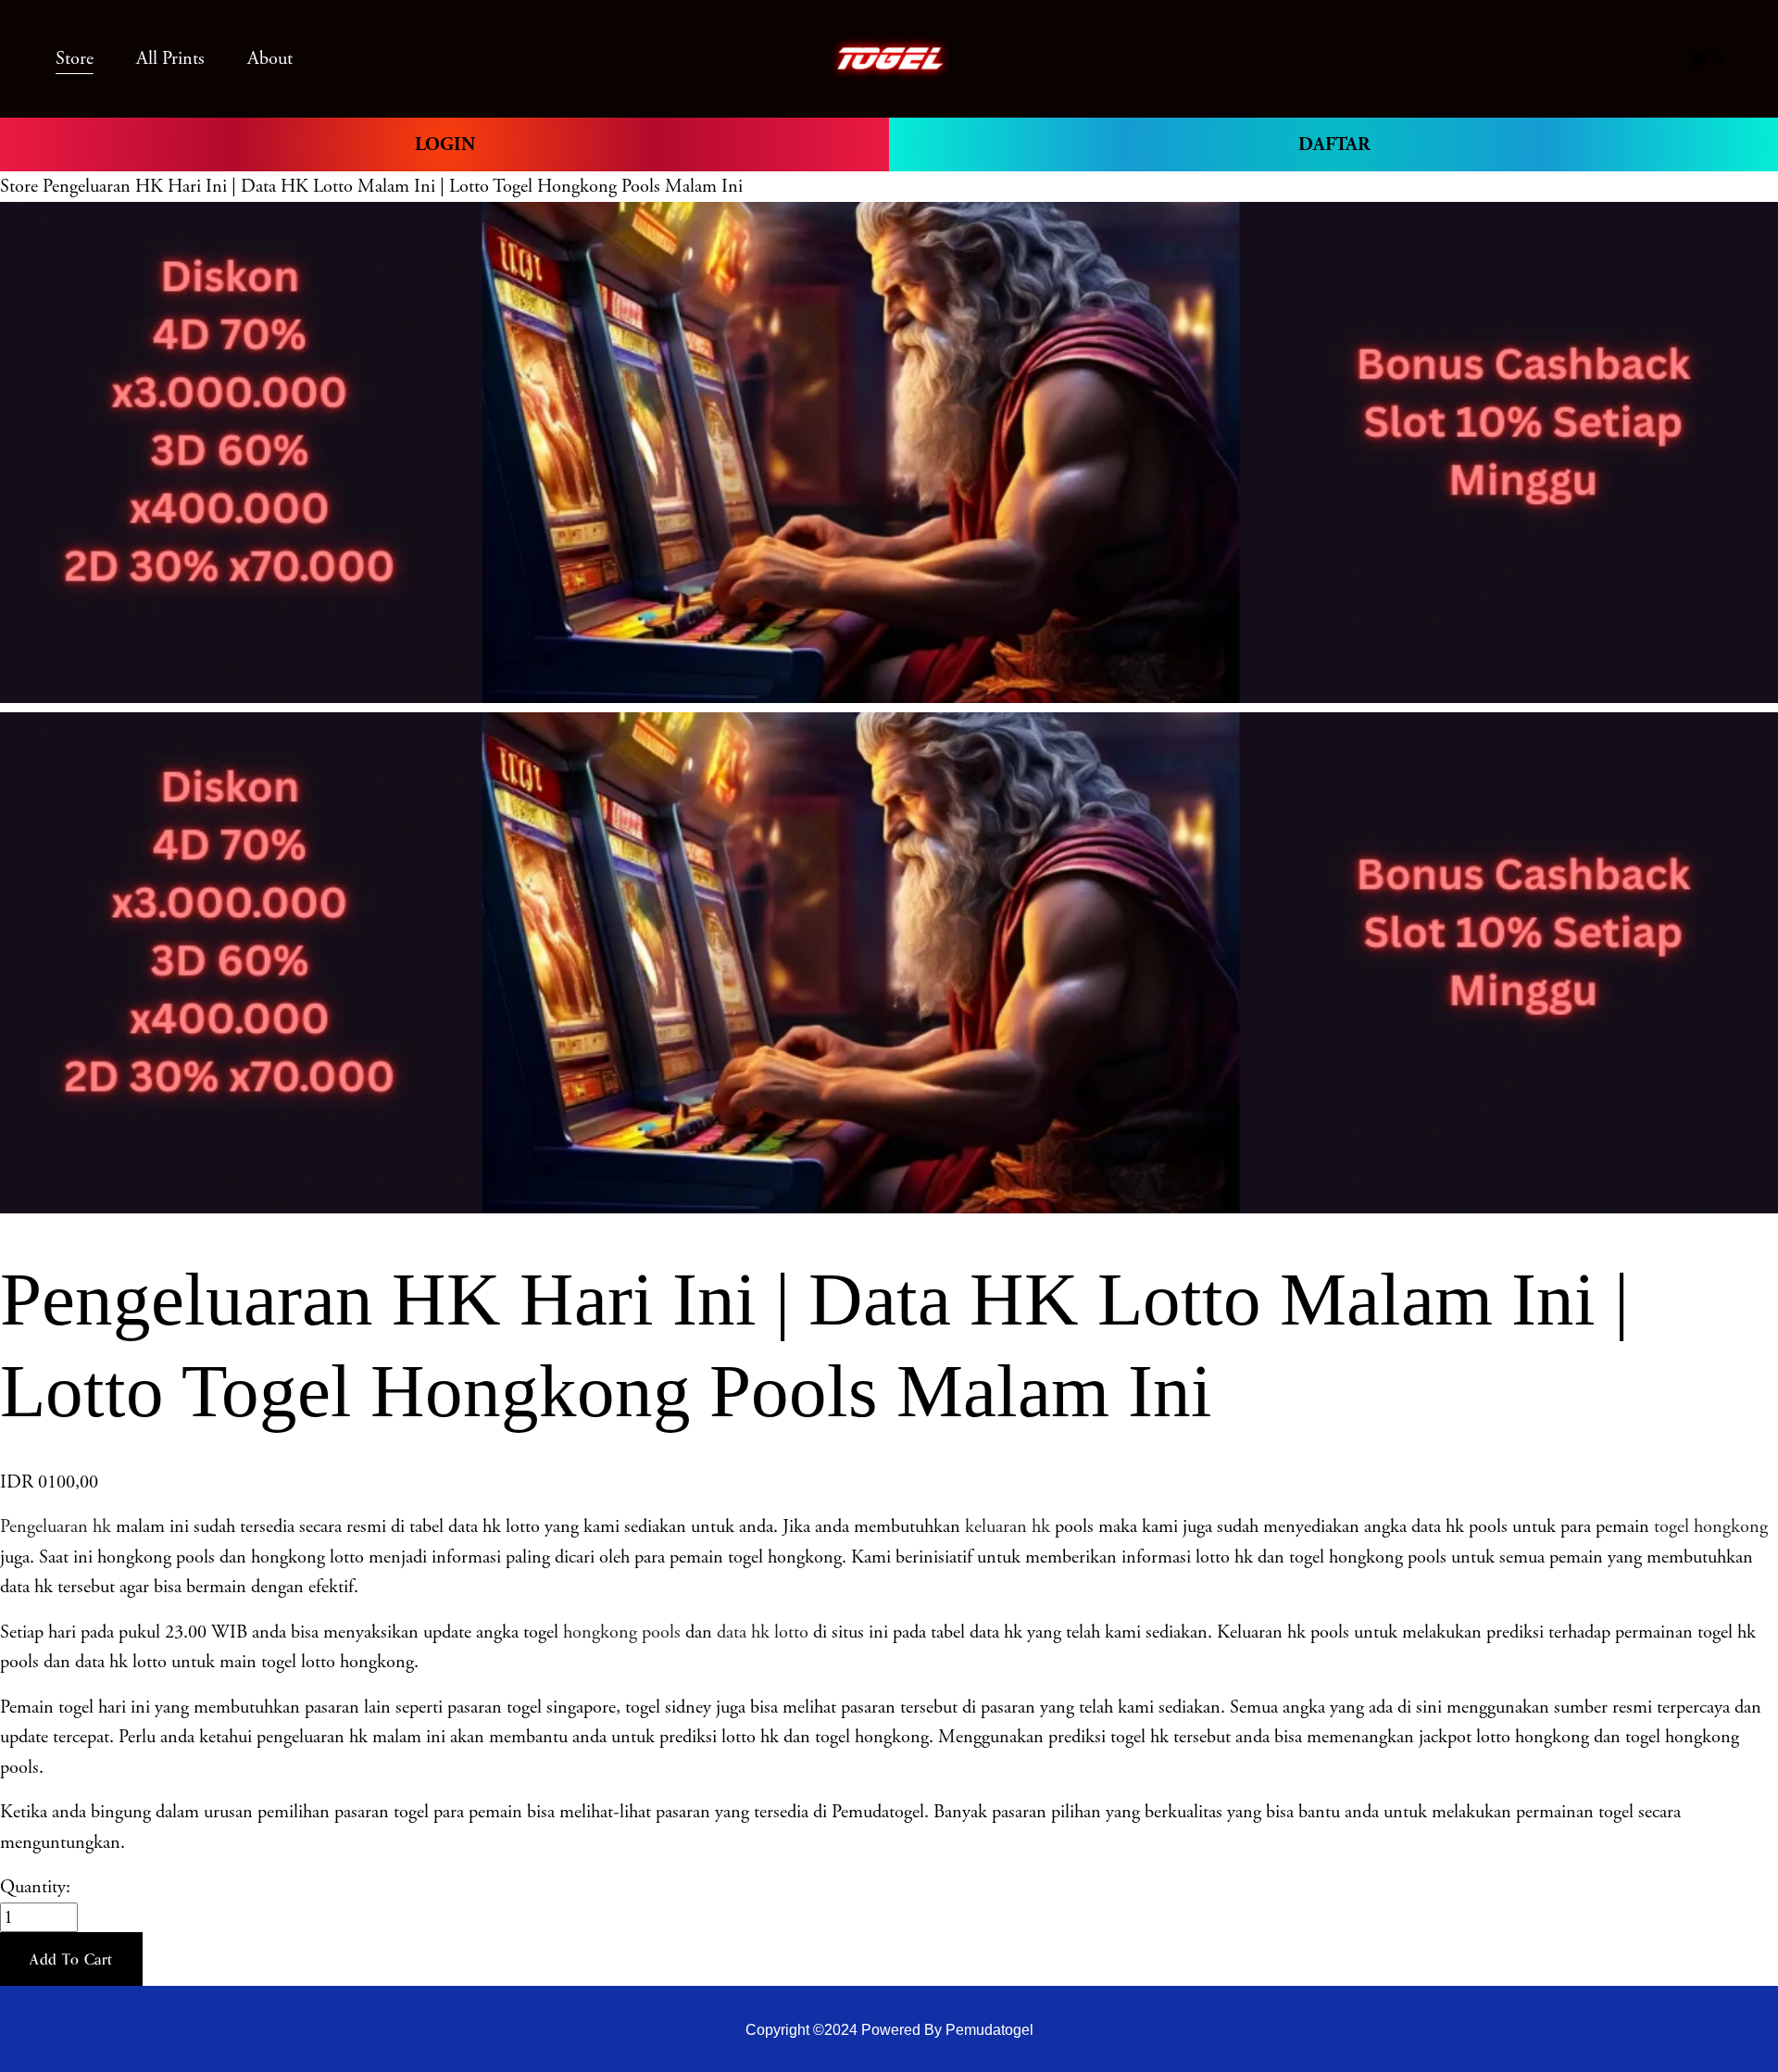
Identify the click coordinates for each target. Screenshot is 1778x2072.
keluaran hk (1008, 1526)
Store (19, 186)
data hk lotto (763, 1632)
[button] (71, 1959)
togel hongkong (1711, 1526)
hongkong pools (620, 1632)
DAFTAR (1334, 144)
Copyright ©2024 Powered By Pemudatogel (889, 2029)
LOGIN (445, 144)
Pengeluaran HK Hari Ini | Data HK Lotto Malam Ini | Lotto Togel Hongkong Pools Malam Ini (393, 186)
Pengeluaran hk (56, 1526)
